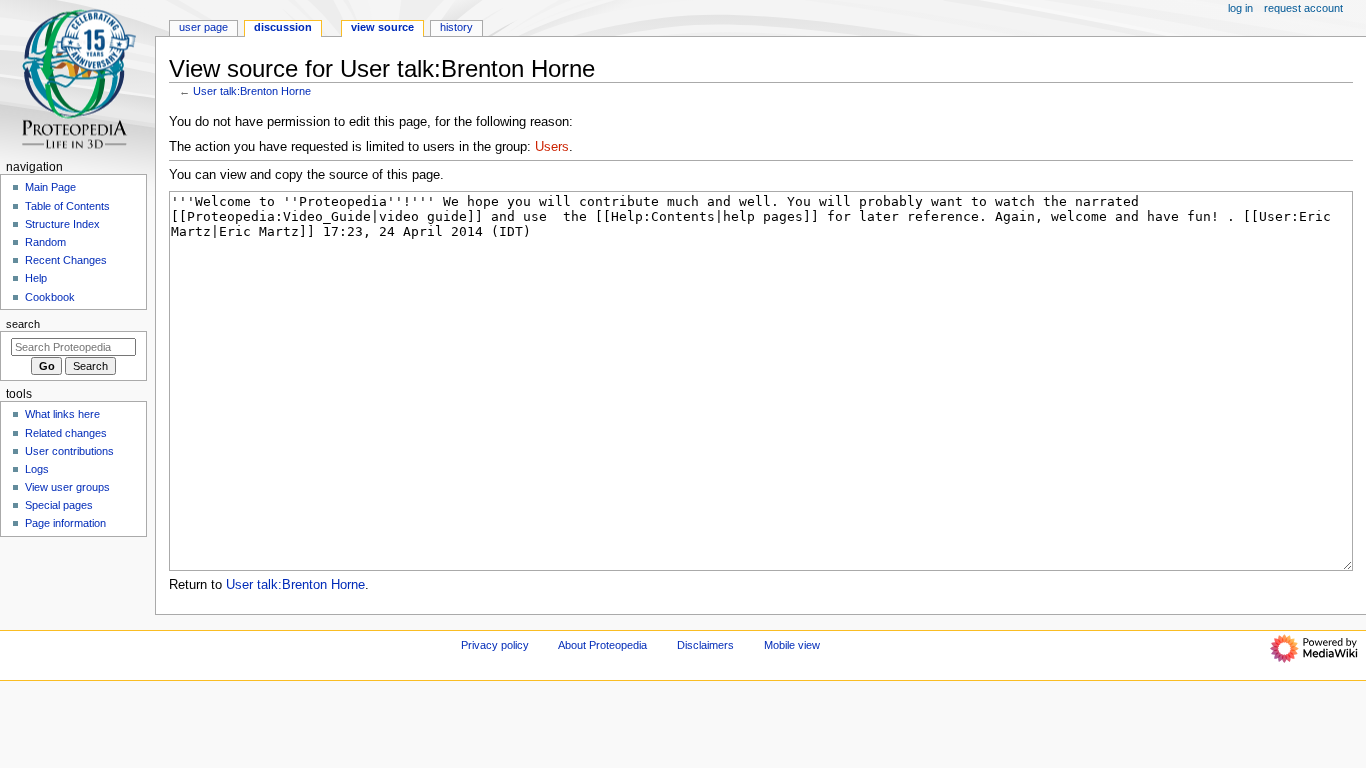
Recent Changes (66, 260)
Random (45, 242)
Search (23, 324)
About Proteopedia (602, 645)
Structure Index (62, 224)
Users (552, 147)
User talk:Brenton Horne (252, 91)
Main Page (50, 187)
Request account (1303, 8)
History (456, 27)
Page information (65, 523)
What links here (62, 414)
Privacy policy (495, 645)
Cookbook (50, 297)
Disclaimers (705, 645)
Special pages (59, 505)
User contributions (69, 451)
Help (36, 278)
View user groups (67, 487)
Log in (1240, 8)
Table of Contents (67, 206)
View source (382, 27)
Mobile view (792, 645)
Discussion (283, 27)
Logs (37, 469)
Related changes (66, 433)
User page (203, 27)
